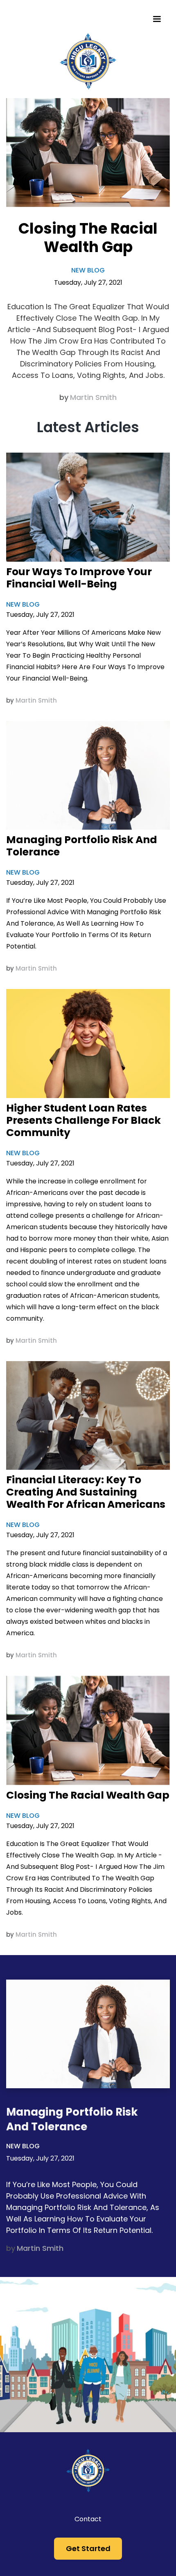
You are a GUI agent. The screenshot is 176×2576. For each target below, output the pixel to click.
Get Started (88, 2548)
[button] (157, 19)
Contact (88, 2519)
